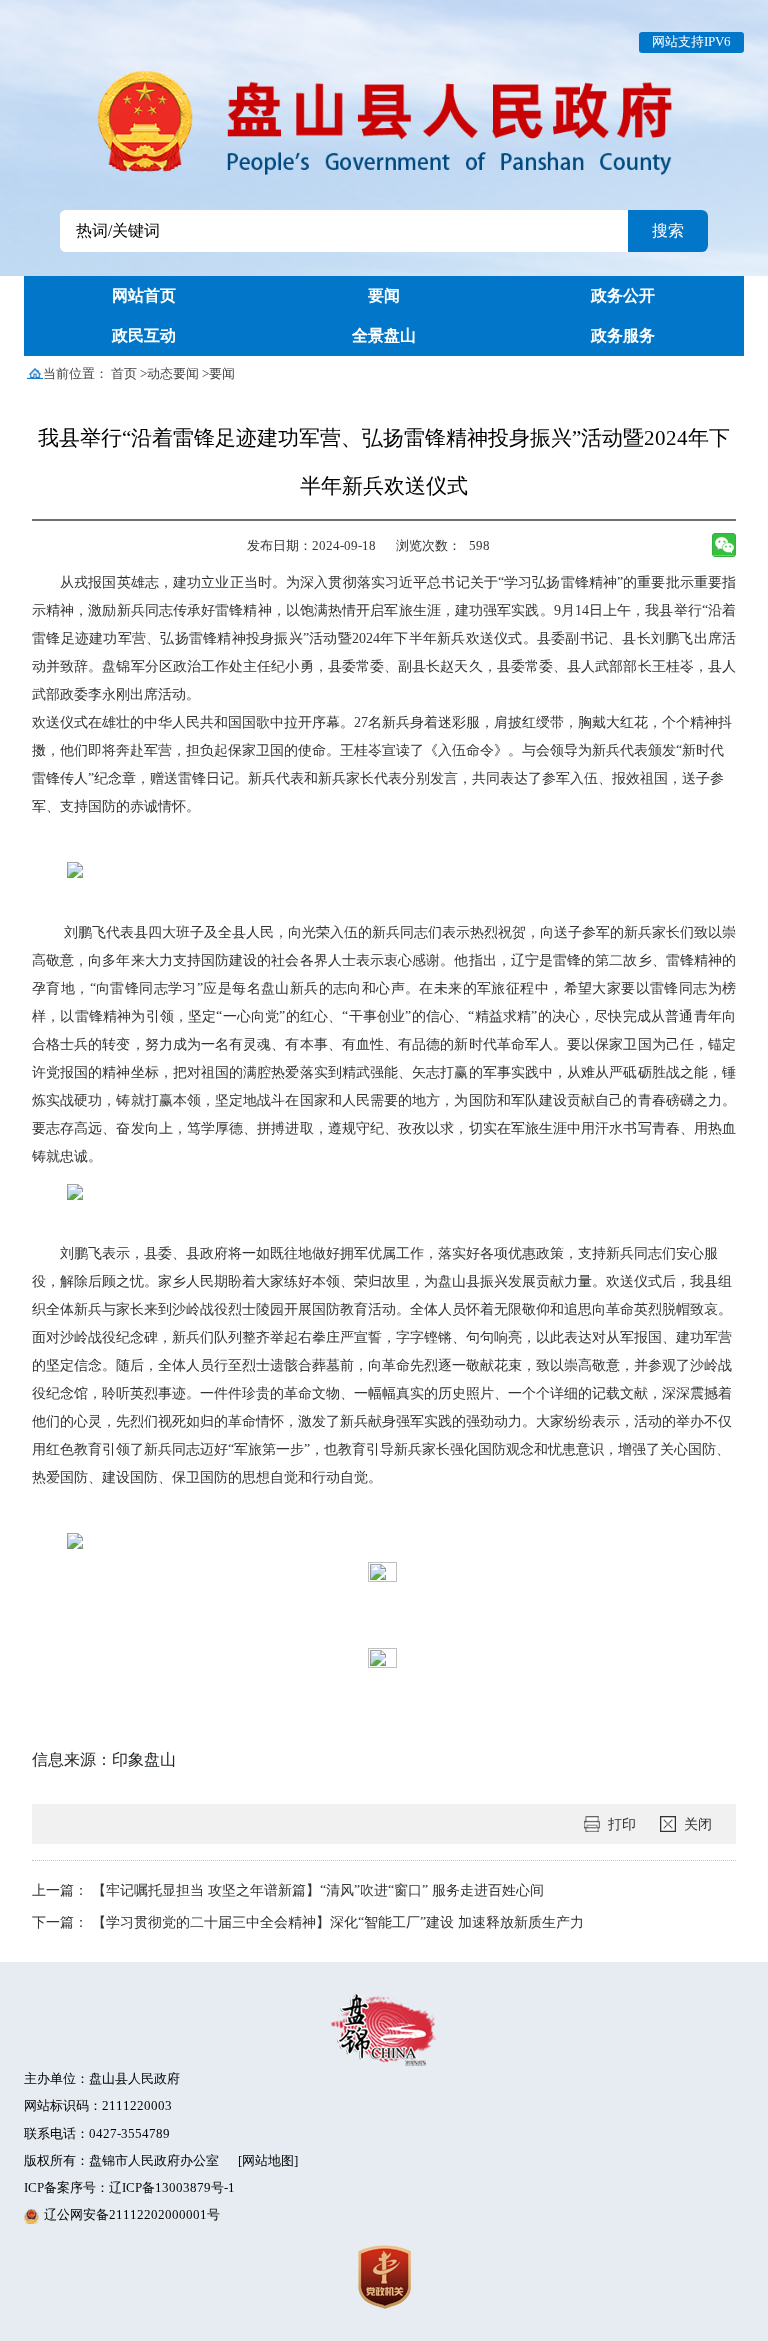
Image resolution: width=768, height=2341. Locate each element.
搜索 (668, 230)
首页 (124, 374)
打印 (622, 1824)
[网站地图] (268, 2161)
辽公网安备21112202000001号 (132, 2215)
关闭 (698, 1824)
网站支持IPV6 (691, 42)
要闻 (222, 374)
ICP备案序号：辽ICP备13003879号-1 (129, 2188)
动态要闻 (173, 374)
